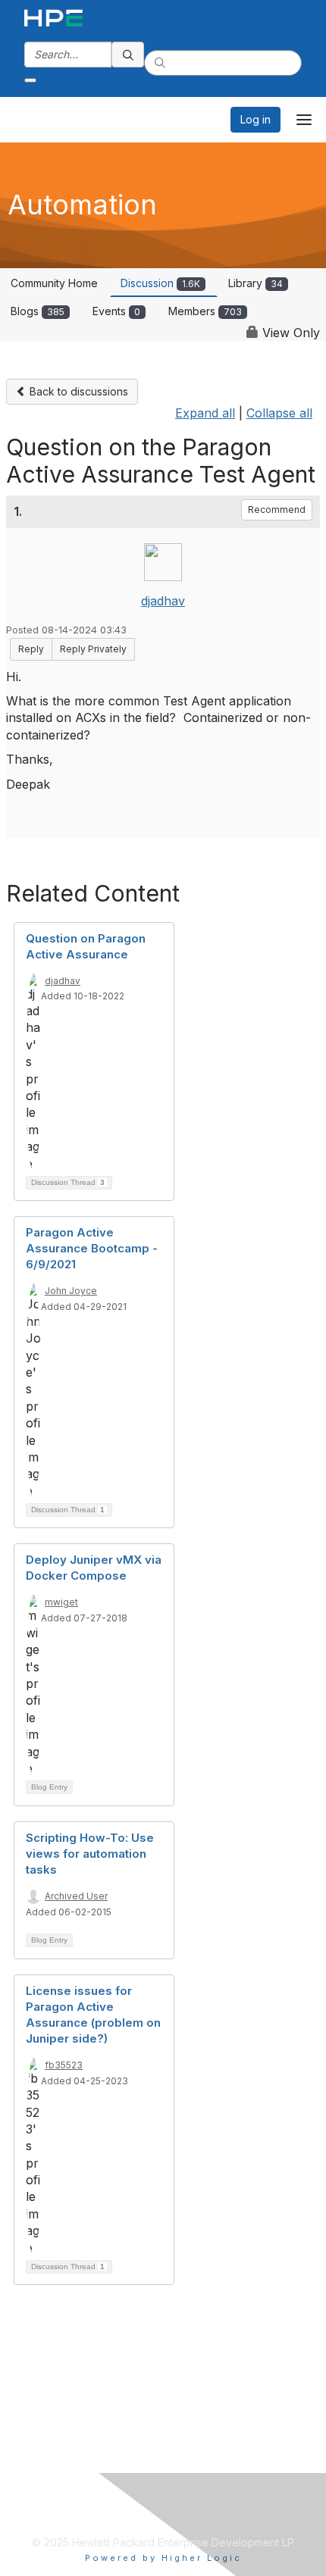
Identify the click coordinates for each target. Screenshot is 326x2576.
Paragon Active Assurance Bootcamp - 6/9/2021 (92, 1248)
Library (255, 283)
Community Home (54, 283)
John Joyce (71, 1291)
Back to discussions (77, 391)
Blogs (38, 311)
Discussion (160, 283)
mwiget (61, 1602)
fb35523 (64, 2065)
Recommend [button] (277, 510)
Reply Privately (93, 649)
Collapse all (279, 413)
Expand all (205, 413)
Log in (255, 119)
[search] (128, 55)
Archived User (76, 1896)
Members (205, 311)
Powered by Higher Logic (163, 2558)
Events (116, 311)
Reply (31, 649)
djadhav (163, 601)
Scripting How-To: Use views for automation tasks (90, 1854)
